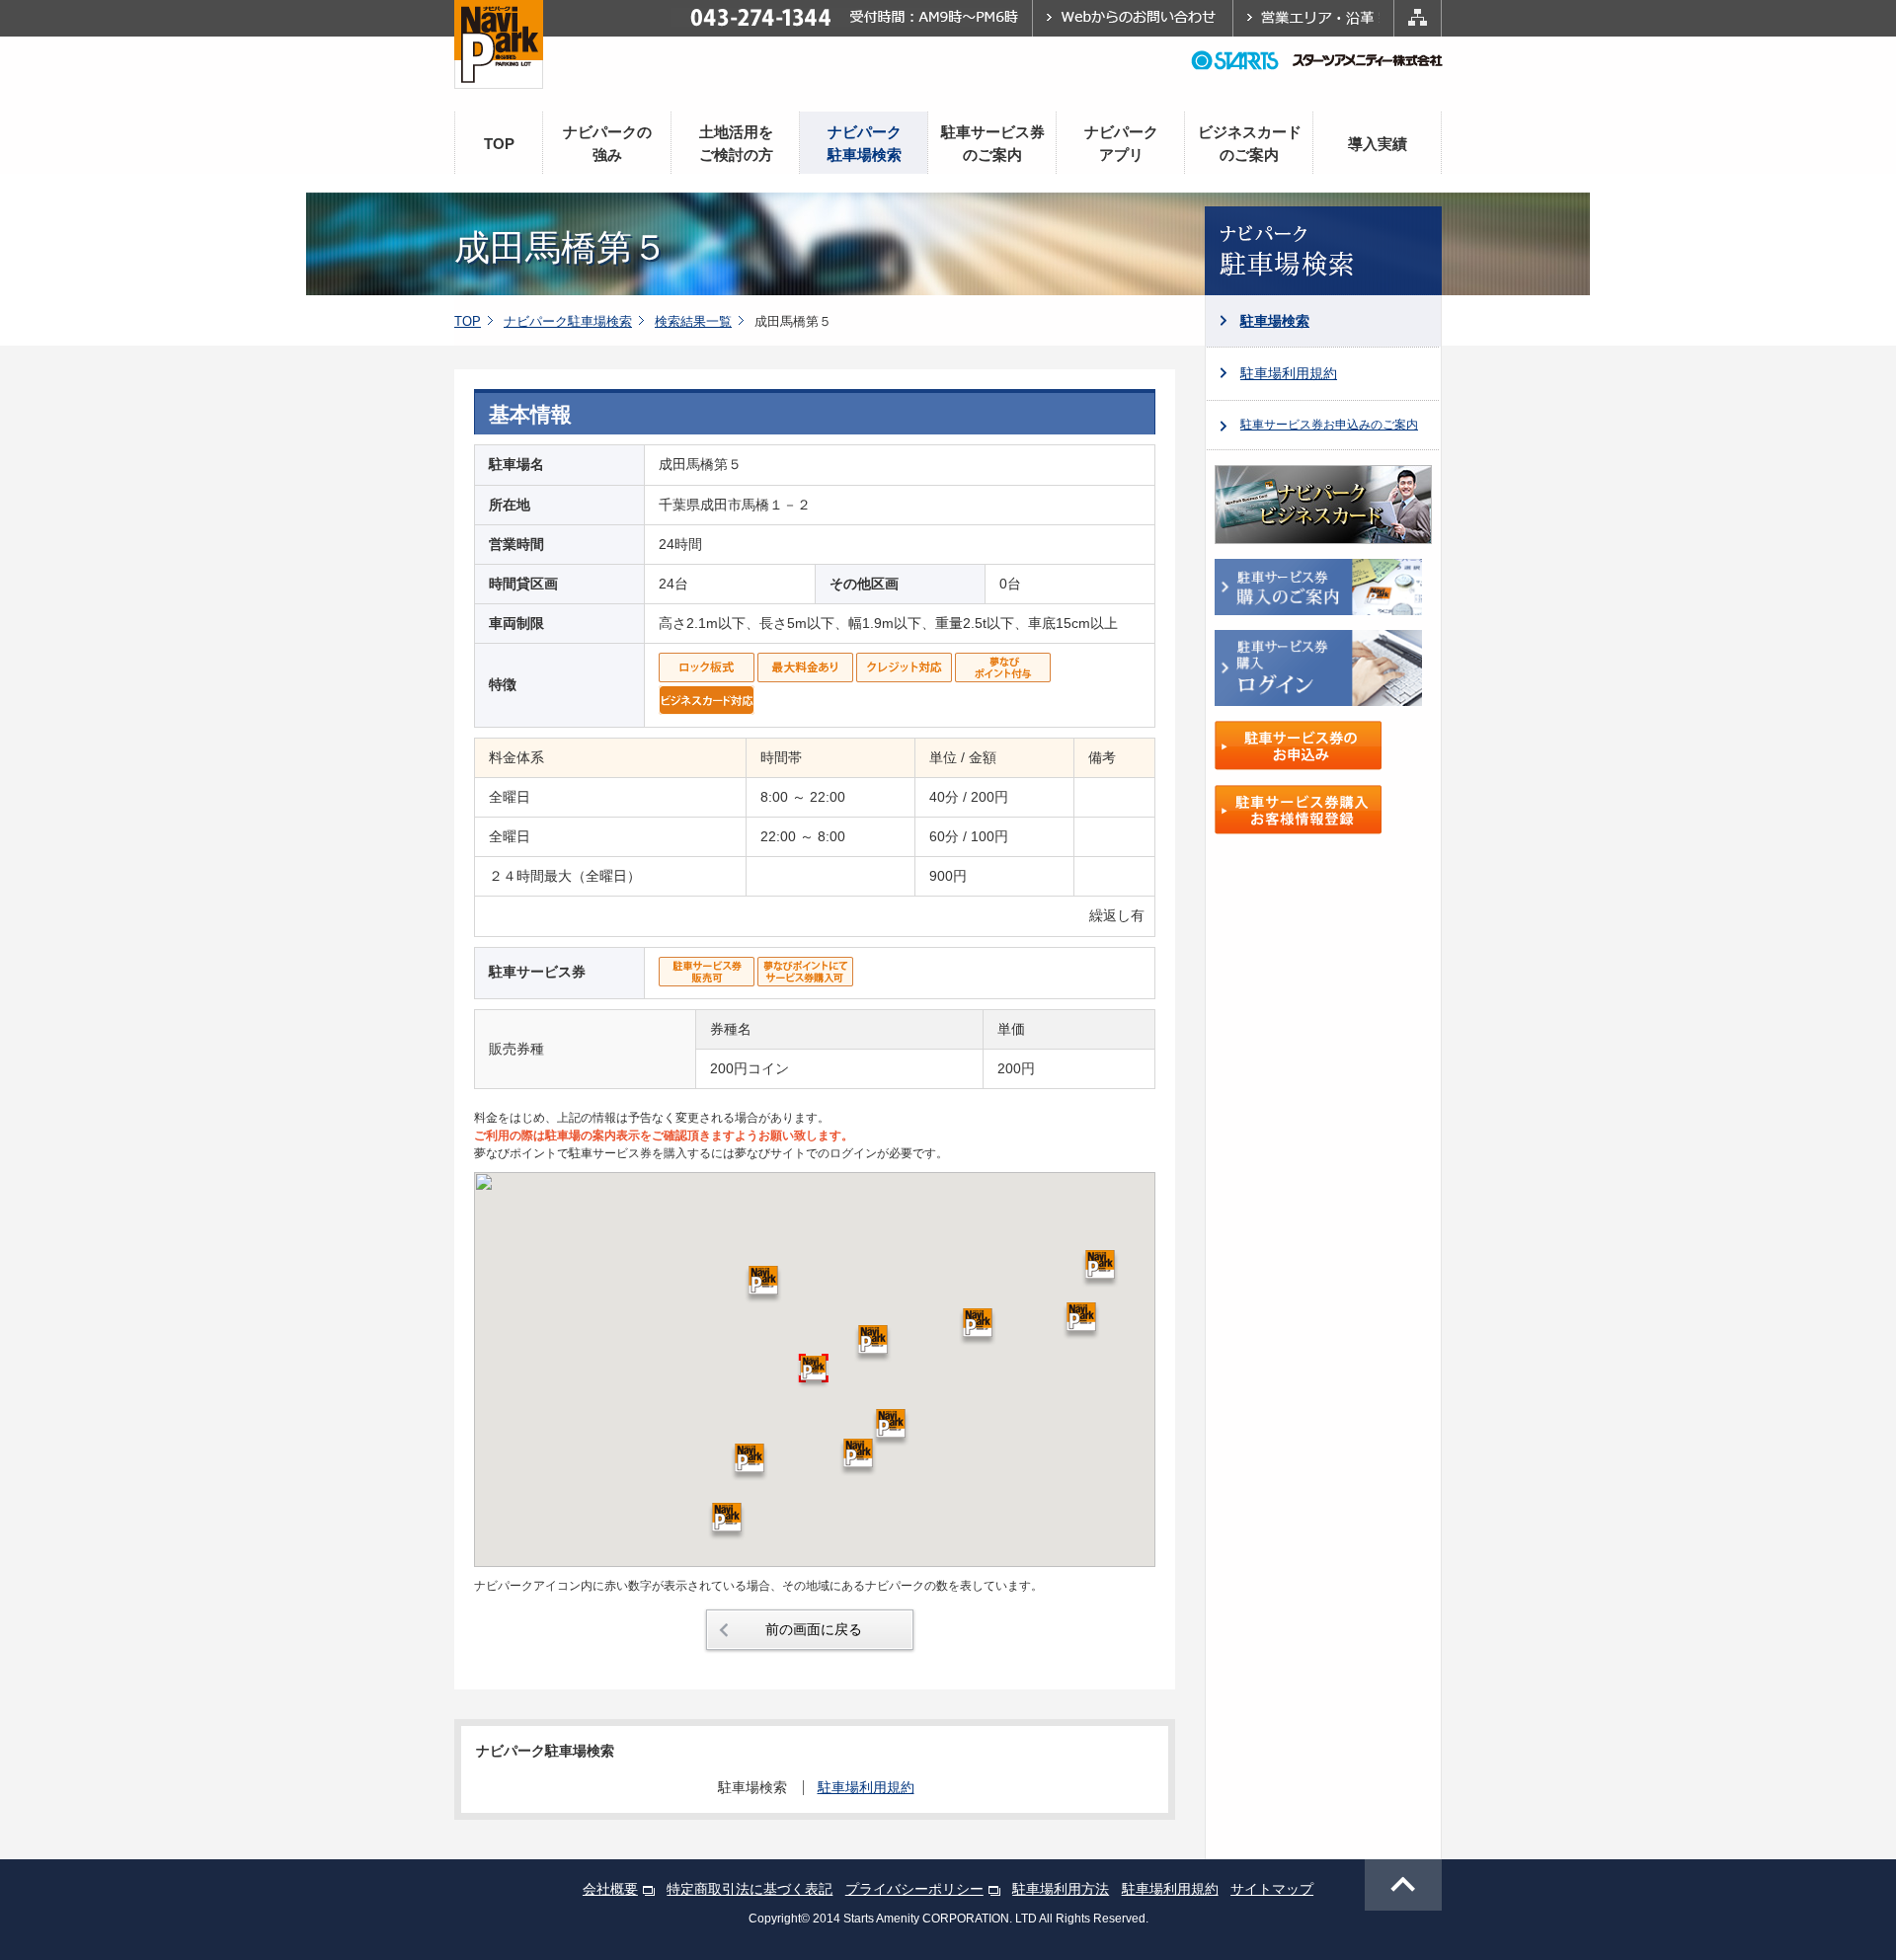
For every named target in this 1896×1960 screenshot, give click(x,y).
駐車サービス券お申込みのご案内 (1329, 425)
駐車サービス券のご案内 (993, 143)
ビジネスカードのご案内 (1250, 143)
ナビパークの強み (607, 143)
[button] (858, 1457)
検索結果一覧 (693, 321)
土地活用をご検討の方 (736, 143)
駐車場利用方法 (1061, 1889)
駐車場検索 (1275, 321)
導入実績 (1378, 144)
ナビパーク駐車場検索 (865, 143)
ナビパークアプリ (1121, 143)
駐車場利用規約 (1289, 373)
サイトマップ (1272, 1889)
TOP (499, 144)
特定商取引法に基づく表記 (750, 1889)
